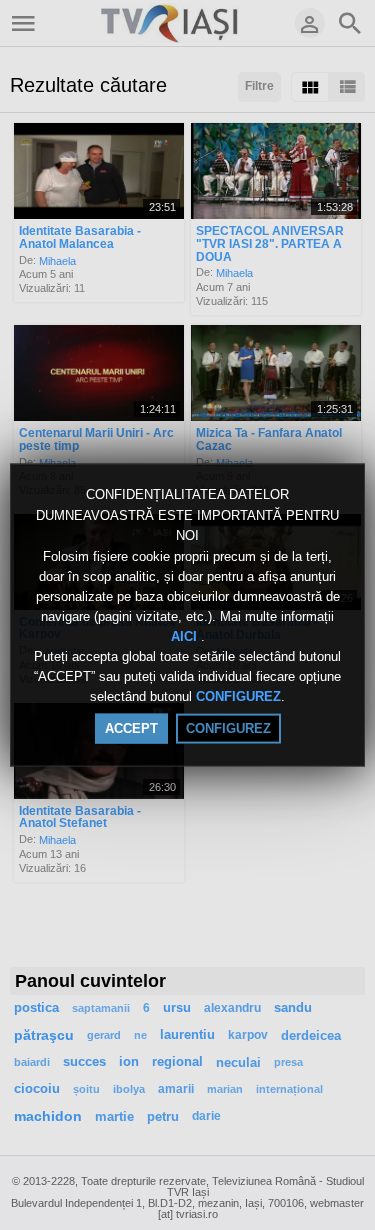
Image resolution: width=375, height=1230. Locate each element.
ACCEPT (131, 727)
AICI (186, 636)
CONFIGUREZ (238, 696)
